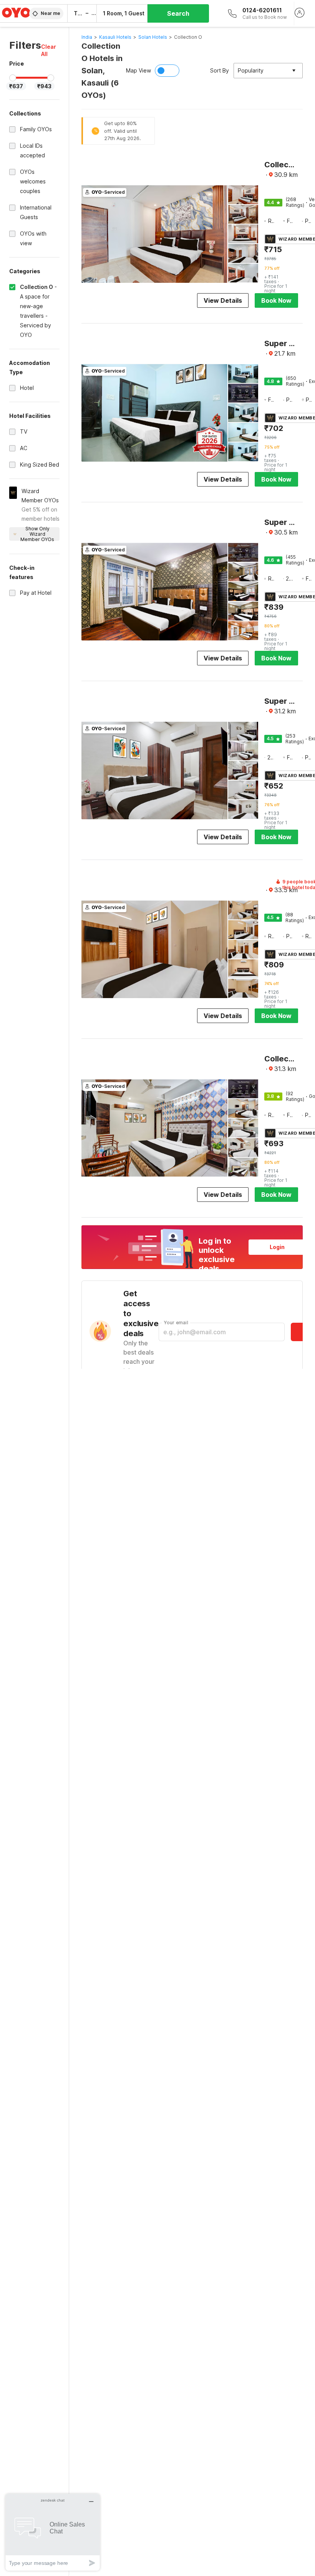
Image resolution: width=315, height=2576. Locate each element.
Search (178, 13)
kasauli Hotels (115, 37)
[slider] (13, 78)
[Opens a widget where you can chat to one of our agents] (53, 2532)
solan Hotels (153, 37)
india (87, 37)
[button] (50, 50)
